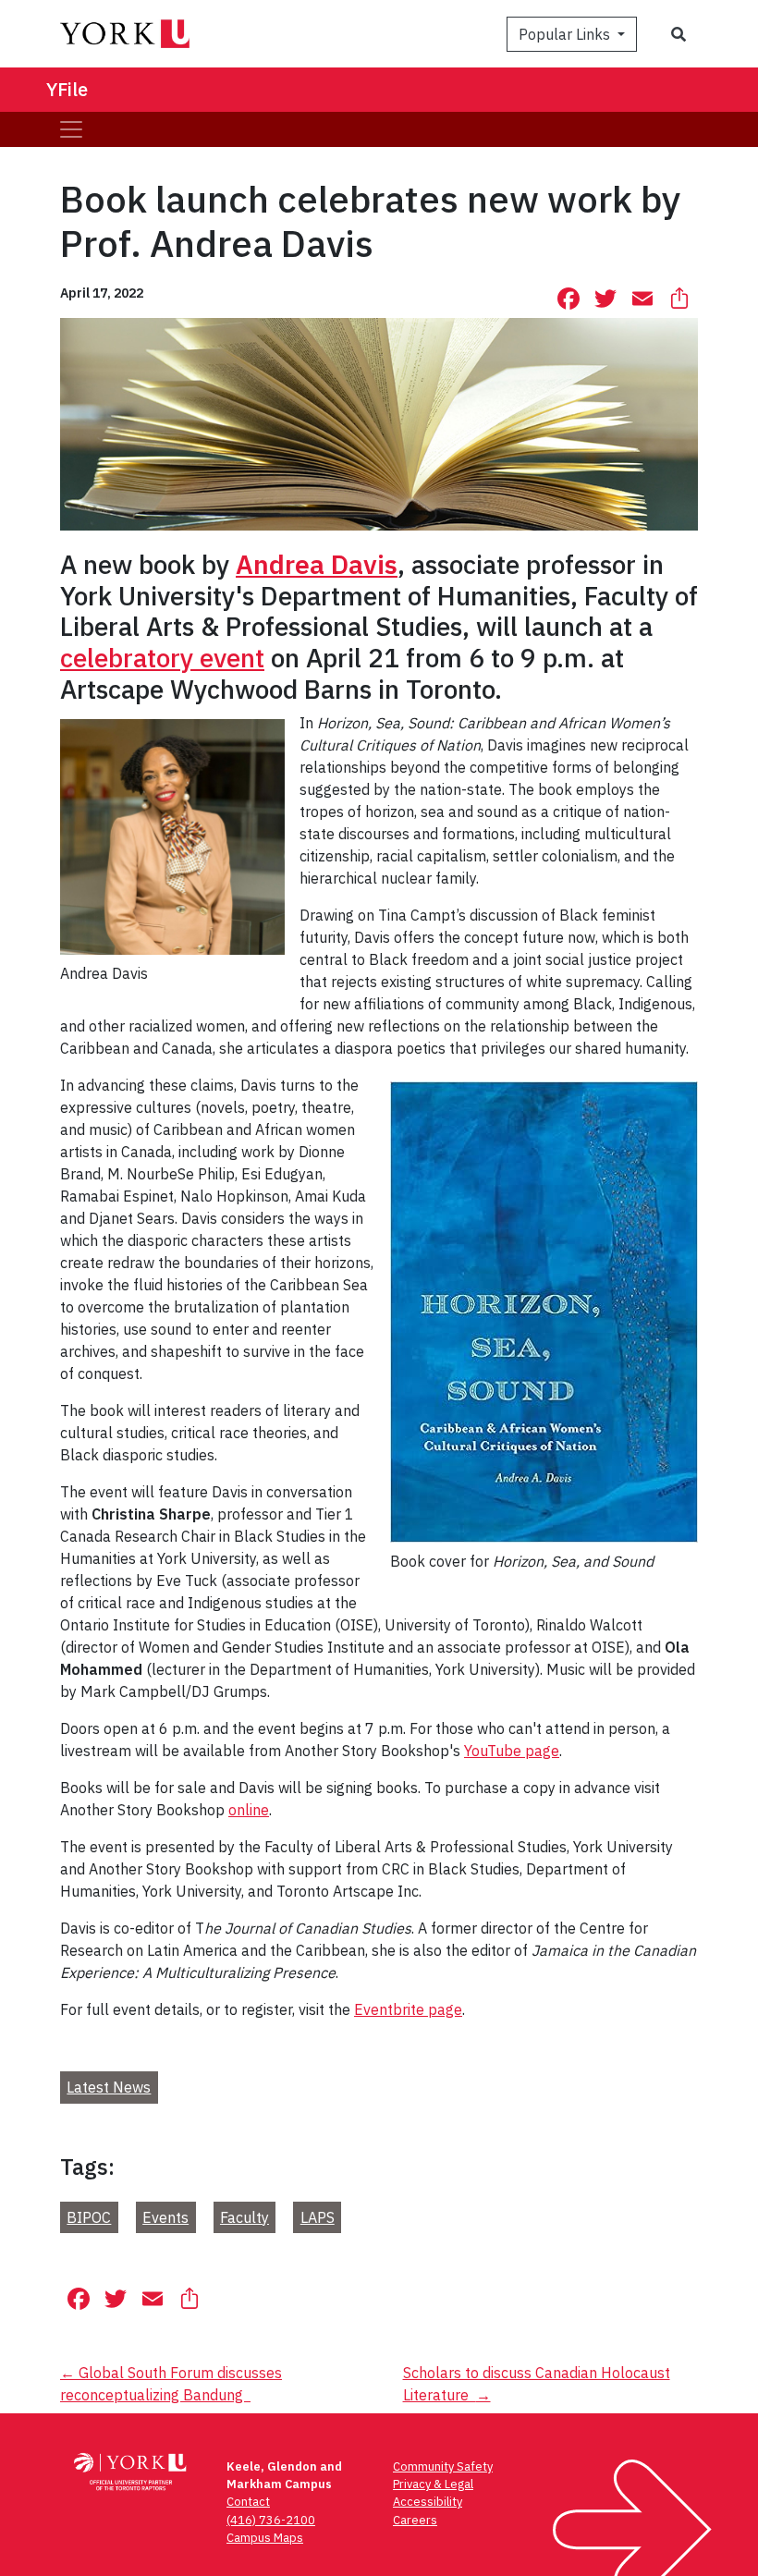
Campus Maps (265, 2538)
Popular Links (566, 34)
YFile (67, 89)
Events (165, 2217)
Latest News (109, 2087)
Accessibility (428, 2502)
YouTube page (512, 1751)
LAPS (318, 2217)
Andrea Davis (317, 564)
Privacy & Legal (433, 2484)
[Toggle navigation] (71, 129)
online (249, 1810)
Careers (415, 2520)
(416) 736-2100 (271, 2520)
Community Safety (443, 2466)
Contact (248, 2502)
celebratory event (162, 658)
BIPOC (89, 2217)
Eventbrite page (408, 2009)
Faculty (245, 2217)
